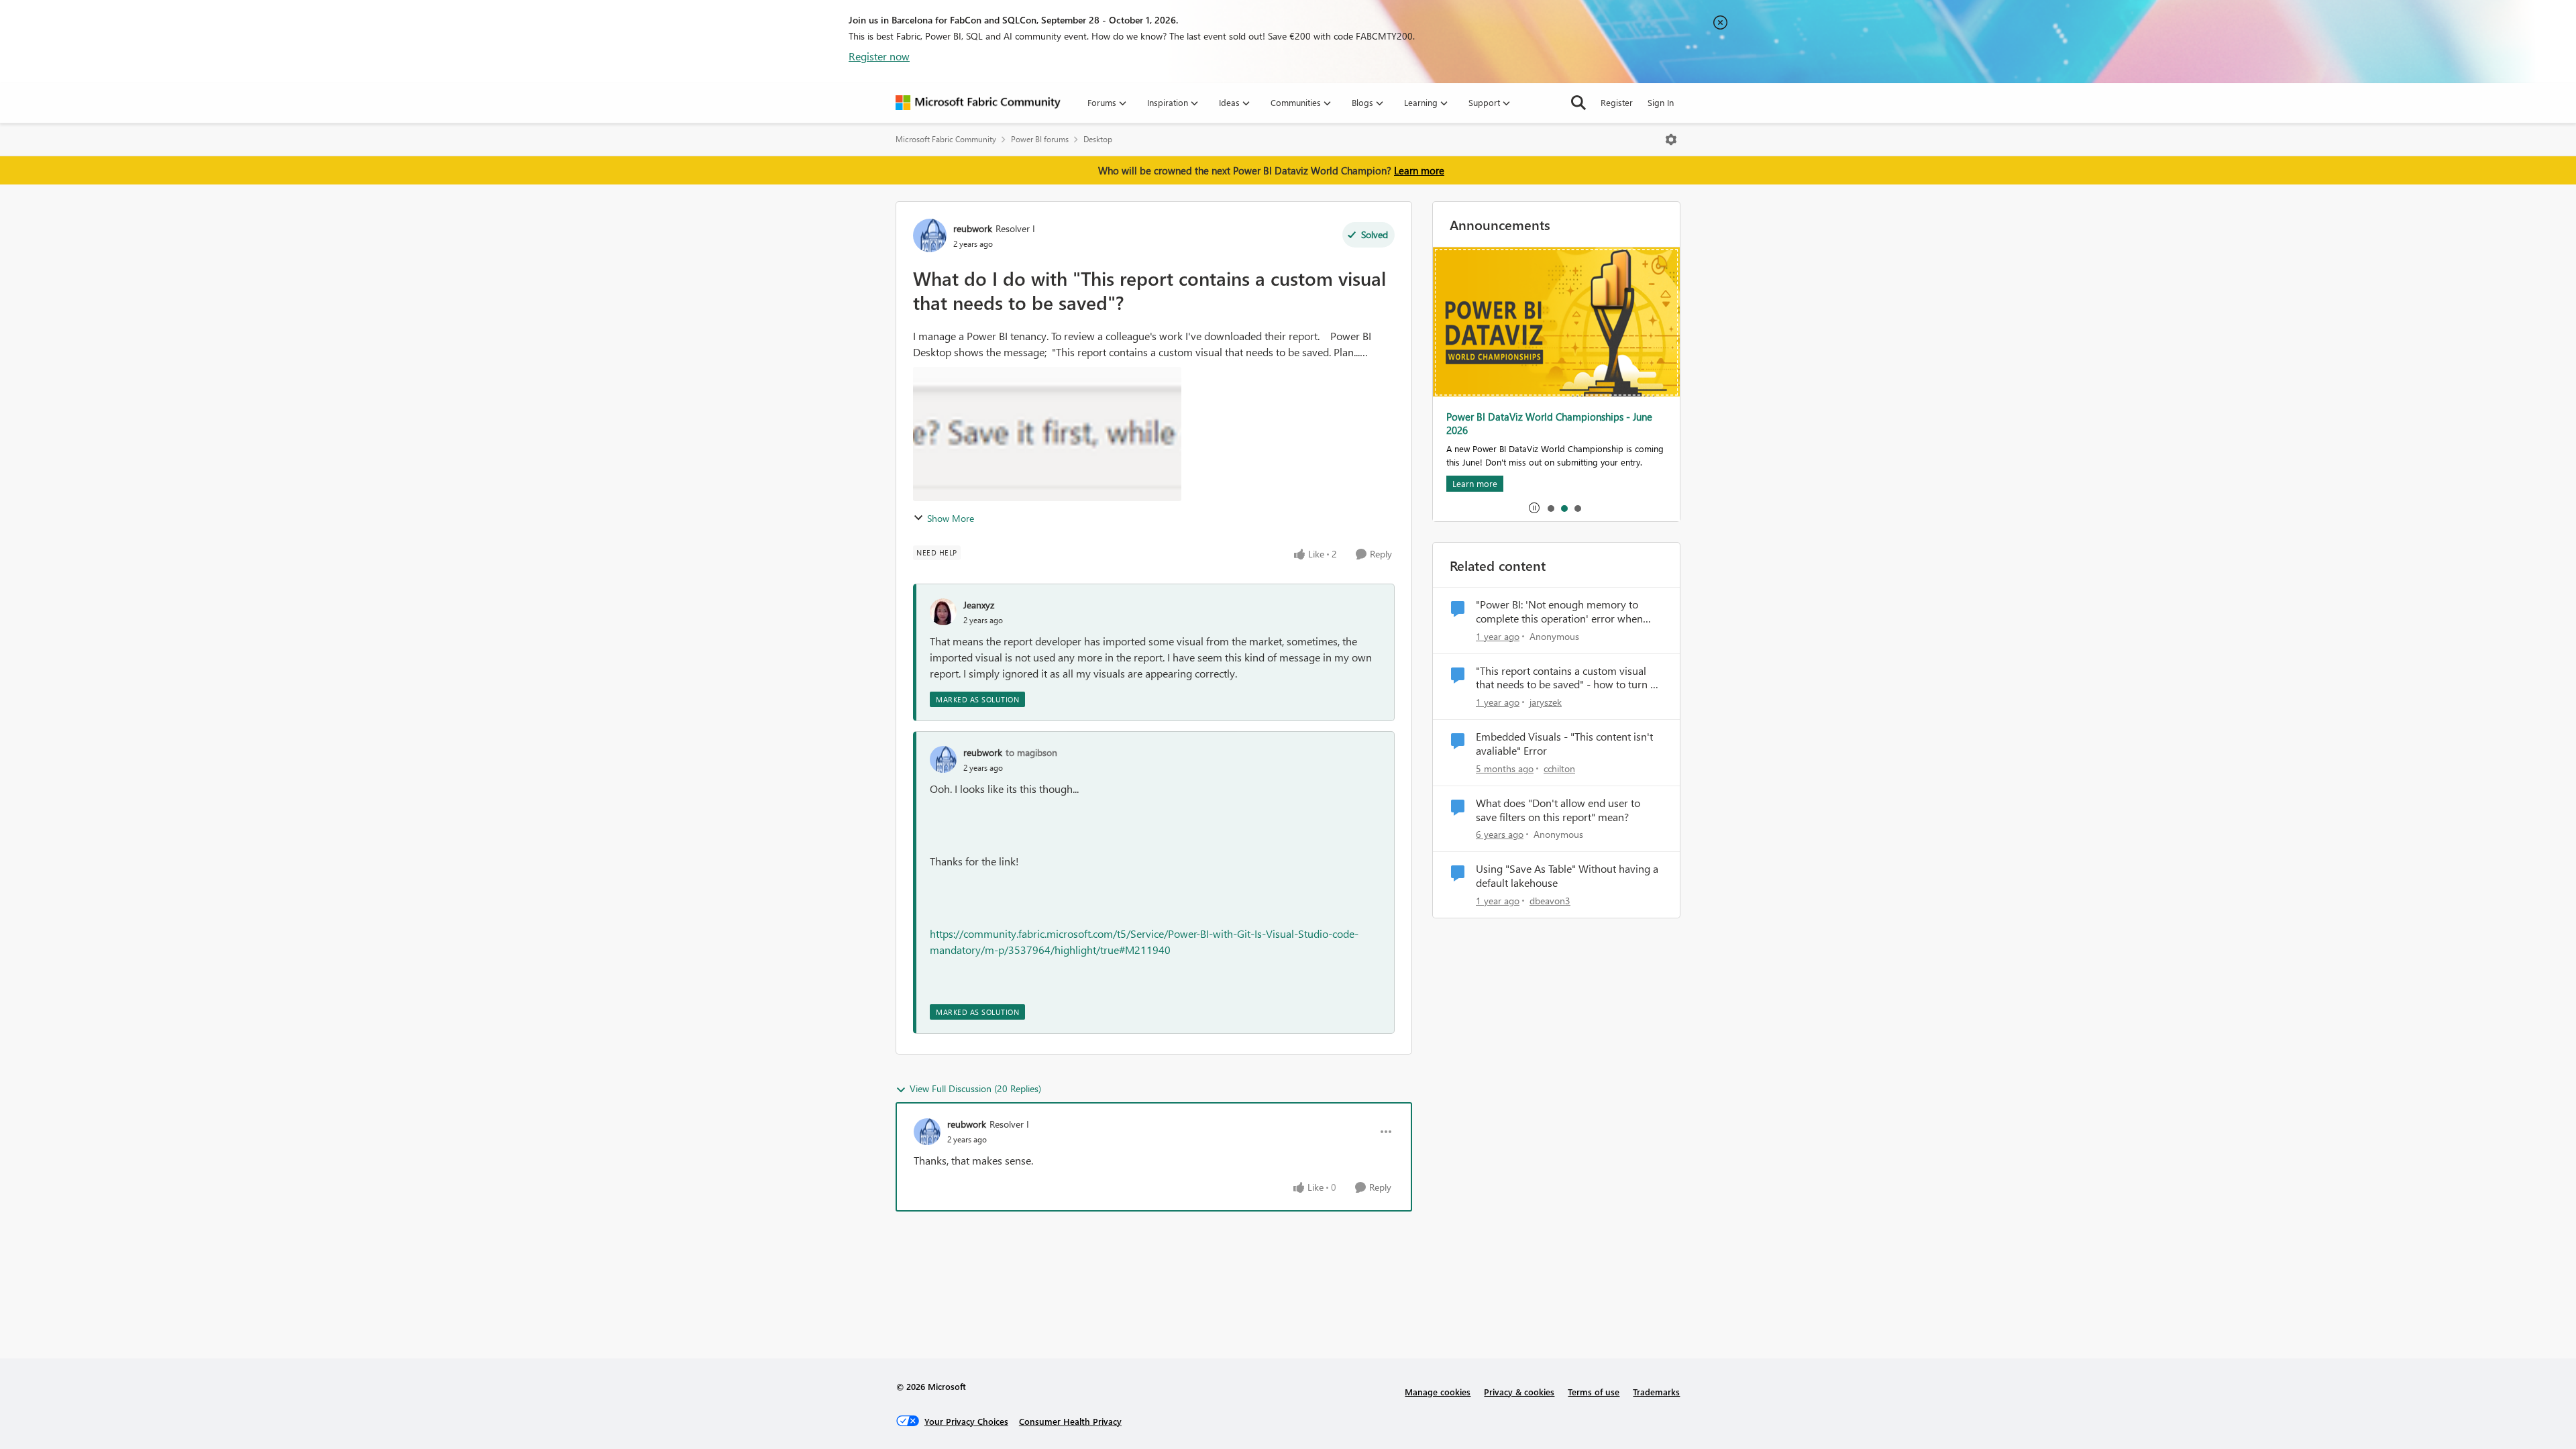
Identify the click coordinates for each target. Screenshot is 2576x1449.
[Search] (1578, 103)
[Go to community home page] (978, 103)
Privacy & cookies (1519, 1392)
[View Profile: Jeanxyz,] (943, 612)
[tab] (1550, 508)
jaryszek (1546, 702)
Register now (879, 56)
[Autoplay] (1534, 508)
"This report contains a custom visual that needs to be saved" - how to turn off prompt (1569, 678)
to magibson (1031, 752)
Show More (951, 518)
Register (1617, 102)
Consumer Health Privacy (1070, 1421)
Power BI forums (1040, 139)
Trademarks (1656, 1392)
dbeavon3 (1550, 901)
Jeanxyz (979, 605)
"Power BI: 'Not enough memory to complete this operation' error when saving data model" (1559, 612)
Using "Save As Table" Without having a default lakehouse (1567, 876)
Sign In (1661, 102)
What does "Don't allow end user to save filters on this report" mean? (1558, 810)
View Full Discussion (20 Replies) (975, 1088)
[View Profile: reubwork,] (943, 759)
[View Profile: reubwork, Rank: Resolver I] (930, 235)
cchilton (1559, 768)
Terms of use (1594, 1392)
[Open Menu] (1671, 140)
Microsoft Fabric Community (946, 139)
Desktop (1098, 139)
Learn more (1419, 170)
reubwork (973, 228)
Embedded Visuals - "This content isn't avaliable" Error (1564, 744)
